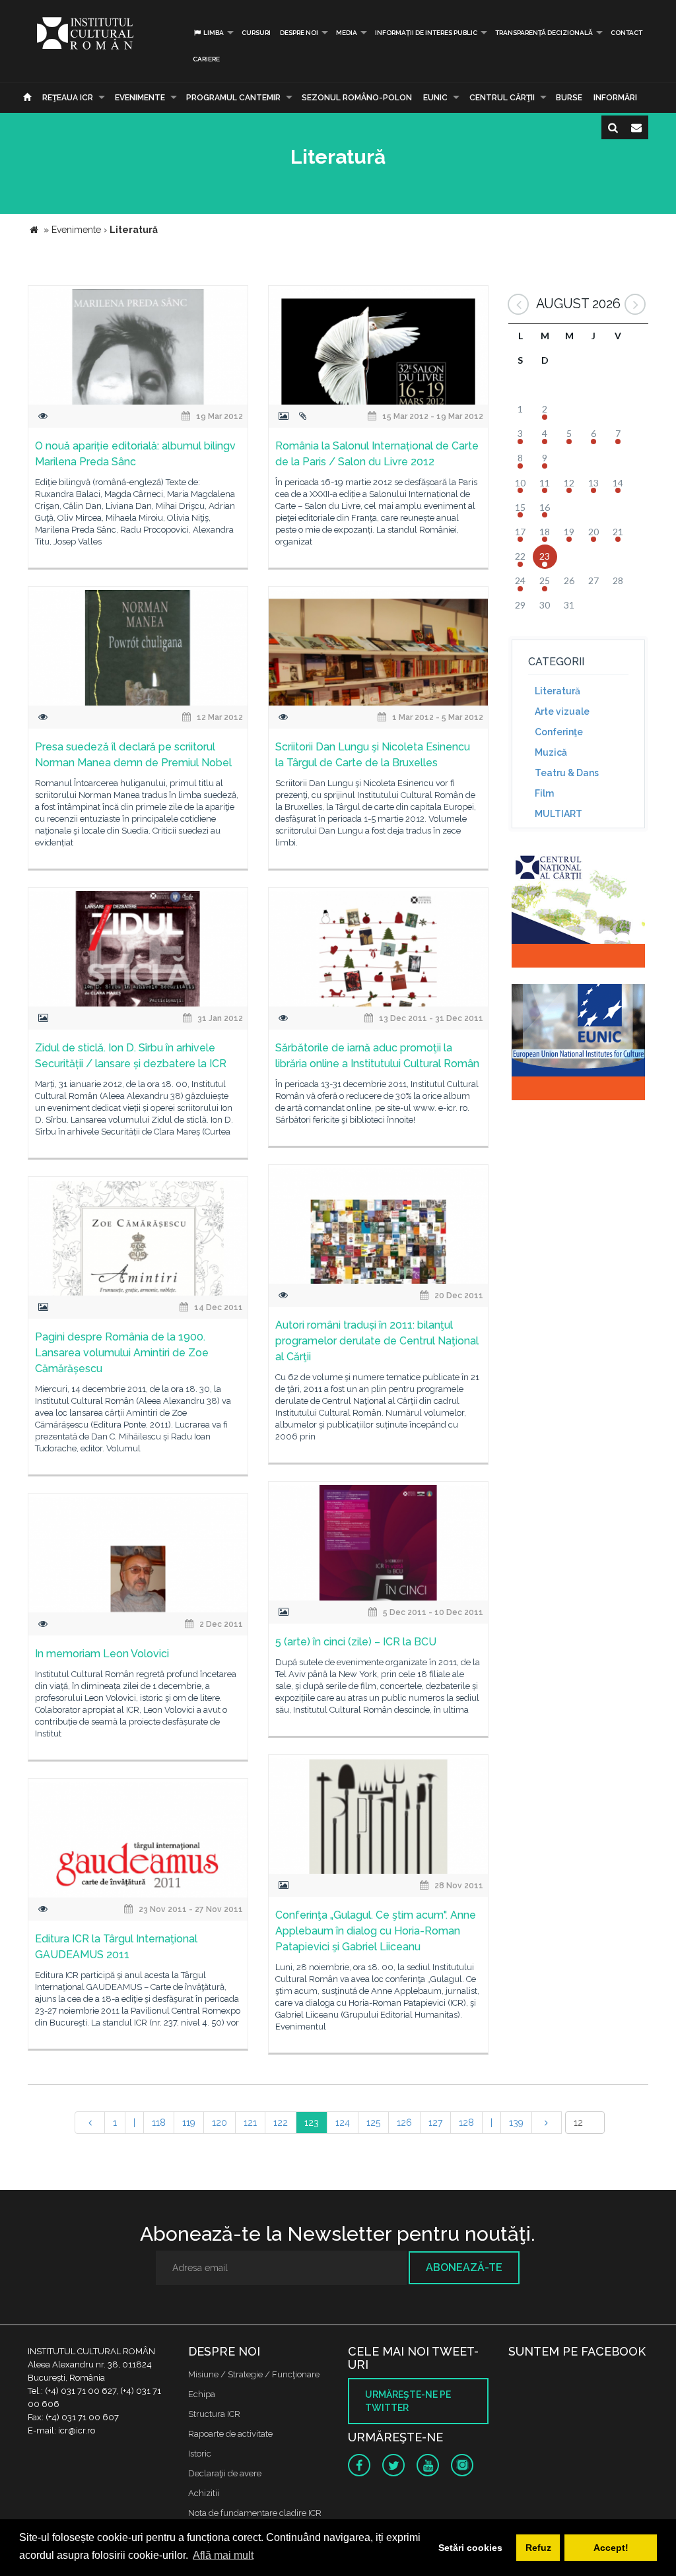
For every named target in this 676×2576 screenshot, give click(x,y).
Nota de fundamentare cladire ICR (255, 2513)
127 (435, 2123)
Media (347, 33)
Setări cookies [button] (470, 2548)
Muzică (551, 752)
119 (189, 2123)
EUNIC (435, 98)
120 (220, 2123)
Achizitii (204, 2493)
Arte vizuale (562, 711)
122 (281, 2123)
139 (516, 2123)
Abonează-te (464, 2267)
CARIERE (206, 59)
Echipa (202, 2394)
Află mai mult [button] (223, 2555)
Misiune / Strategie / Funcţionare (254, 2374)
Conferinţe (559, 732)
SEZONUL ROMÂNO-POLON (357, 98)
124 (343, 2123)
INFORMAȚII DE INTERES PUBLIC (426, 33)
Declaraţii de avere (225, 2473)
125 (373, 2123)
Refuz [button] (538, 2548)
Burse (569, 98)
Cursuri (256, 33)
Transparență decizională (544, 33)
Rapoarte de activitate (230, 2434)
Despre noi (299, 33)
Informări (615, 98)
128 (466, 2123)
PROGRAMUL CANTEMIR (233, 98)
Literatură (558, 691)
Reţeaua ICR (68, 98)
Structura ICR (214, 2414)
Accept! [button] (611, 2548)
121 (250, 2123)
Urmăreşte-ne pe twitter (408, 2401)
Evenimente (140, 98)
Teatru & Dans (567, 773)
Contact (626, 33)
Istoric (200, 2454)
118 (159, 2123)
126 (404, 2123)
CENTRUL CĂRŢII (502, 98)
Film (544, 793)
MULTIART (558, 814)
